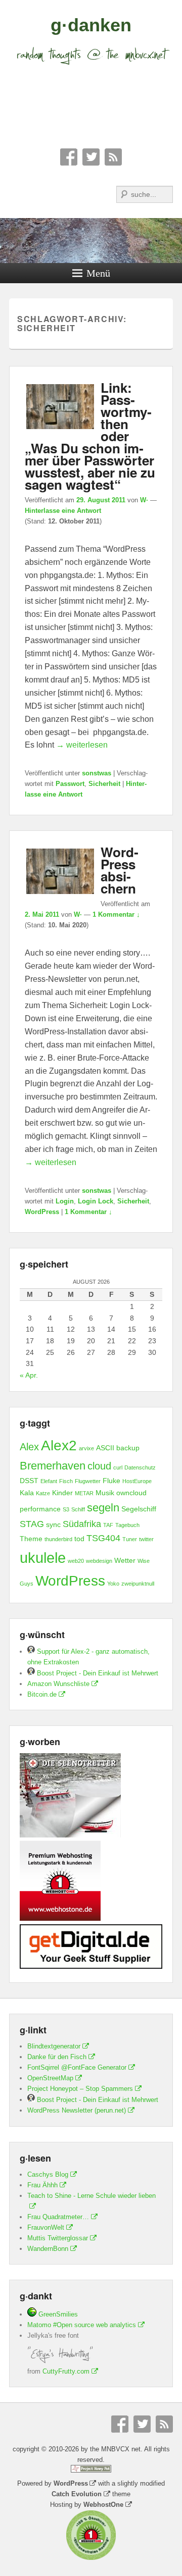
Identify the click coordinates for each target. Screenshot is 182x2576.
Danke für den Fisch (57, 2057)
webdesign (99, 1561)
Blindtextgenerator (54, 2046)
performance (40, 1509)
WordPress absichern (120, 870)
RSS (113, 157)
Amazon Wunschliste (58, 1684)
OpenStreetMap (50, 2078)
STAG (32, 1524)
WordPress (42, 1212)
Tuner (130, 1539)
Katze (43, 1493)
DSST (29, 1481)
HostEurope (137, 1481)
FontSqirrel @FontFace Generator (77, 2067)
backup (128, 1448)
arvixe (86, 1448)
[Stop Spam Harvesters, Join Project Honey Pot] (91, 2470)
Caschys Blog (48, 2174)
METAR (84, 1493)
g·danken (91, 25)
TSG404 (103, 1538)
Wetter (125, 1560)
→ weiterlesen (82, 745)
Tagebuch (127, 1525)
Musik (105, 1493)
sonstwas (97, 773)
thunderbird (58, 1539)
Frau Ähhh (42, 2185)
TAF (108, 1525)
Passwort (70, 784)
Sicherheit (104, 784)
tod (79, 1539)
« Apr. (29, 1375)
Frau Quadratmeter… (58, 2217)
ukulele (43, 1558)
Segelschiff (139, 1509)
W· (144, 500)
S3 (66, 1509)
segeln (103, 1508)
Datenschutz (140, 1467)
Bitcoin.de (42, 1694)
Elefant (49, 1481)
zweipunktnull (138, 1584)
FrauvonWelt (46, 2227)
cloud (99, 1466)
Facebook (69, 157)
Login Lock (96, 1201)
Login (65, 1201)
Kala (27, 1493)
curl (118, 1467)
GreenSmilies (57, 2314)
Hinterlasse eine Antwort (63, 511)
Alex (29, 1447)
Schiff (78, 1509)
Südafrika (82, 1524)
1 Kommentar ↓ (116, 914)
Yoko (113, 1584)
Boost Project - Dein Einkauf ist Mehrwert (97, 1673)
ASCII (105, 1448)
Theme (31, 1539)
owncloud (131, 1493)
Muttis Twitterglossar (58, 2238)
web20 (76, 1561)
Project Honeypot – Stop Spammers (80, 2089)
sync (53, 1524)
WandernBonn (48, 2249)
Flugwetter (88, 1481)
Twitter (91, 157)
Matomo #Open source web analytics (82, 2325)
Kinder (62, 1493)
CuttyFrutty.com (66, 2371)
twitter (146, 1539)
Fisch (66, 1481)
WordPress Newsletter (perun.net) (77, 2110)
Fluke (111, 1481)
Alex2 (59, 1445)
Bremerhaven (53, 1466)
